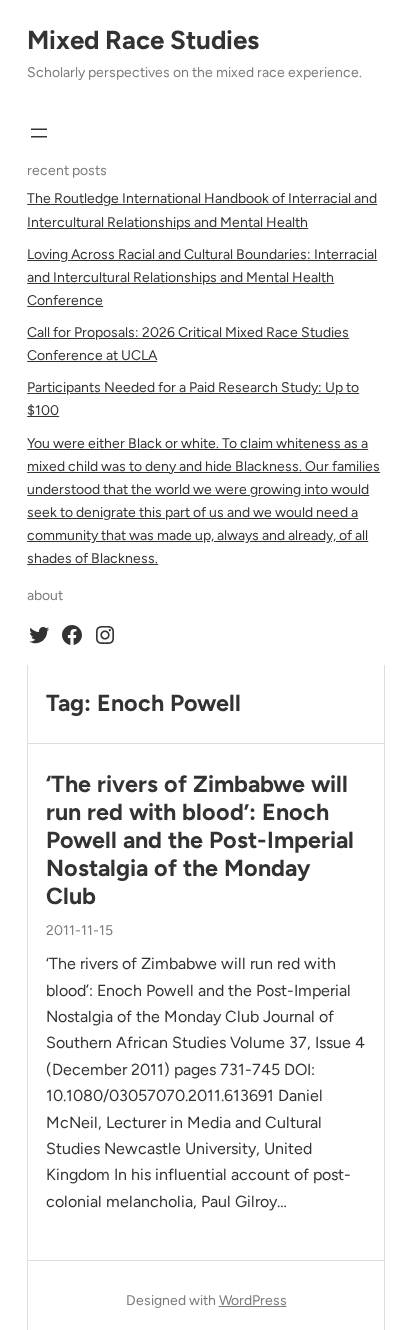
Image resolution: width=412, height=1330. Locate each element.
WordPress (253, 1300)
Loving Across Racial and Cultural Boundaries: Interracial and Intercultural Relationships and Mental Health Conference (202, 277)
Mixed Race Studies (143, 40)
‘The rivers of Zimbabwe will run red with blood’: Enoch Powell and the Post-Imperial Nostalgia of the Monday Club (200, 840)
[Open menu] (39, 133)
